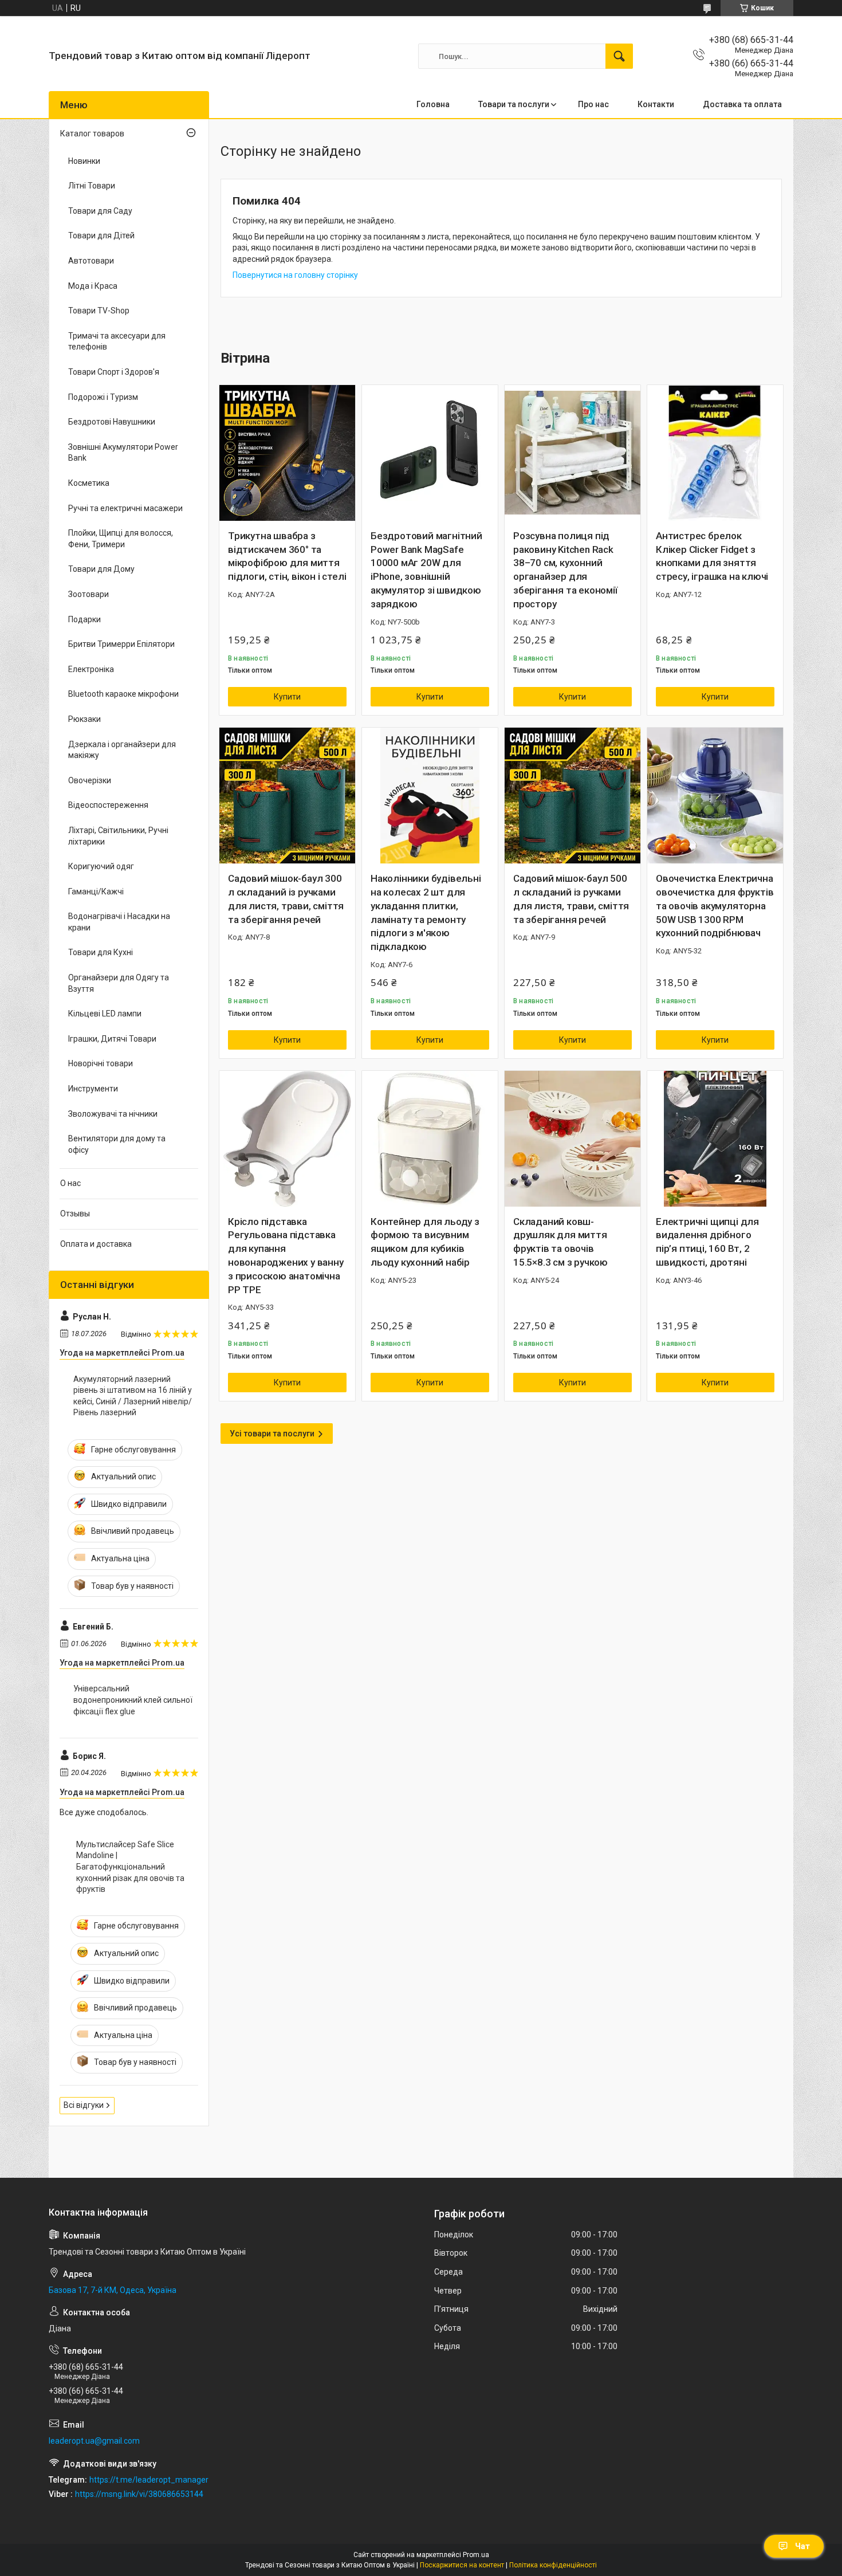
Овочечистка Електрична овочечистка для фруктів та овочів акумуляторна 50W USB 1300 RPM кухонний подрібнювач (715, 906)
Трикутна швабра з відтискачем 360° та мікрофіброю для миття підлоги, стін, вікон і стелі (287, 556)
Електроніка (91, 669)
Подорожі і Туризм (103, 397)
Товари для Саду (100, 211)
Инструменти (93, 1089)
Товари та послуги (514, 104)
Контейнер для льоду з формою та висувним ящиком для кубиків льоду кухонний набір (425, 1242)
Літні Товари (92, 186)
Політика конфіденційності (553, 2565)
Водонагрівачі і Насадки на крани (119, 922)
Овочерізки (90, 780)
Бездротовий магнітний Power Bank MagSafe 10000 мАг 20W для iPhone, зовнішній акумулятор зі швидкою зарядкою (426, 570)
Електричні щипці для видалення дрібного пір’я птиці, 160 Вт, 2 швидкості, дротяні (707, 1242)
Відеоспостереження (108, 805)
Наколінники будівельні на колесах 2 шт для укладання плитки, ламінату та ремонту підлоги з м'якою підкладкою (426, 912)
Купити (287, 697)
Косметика (89, 483)
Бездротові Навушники (112, 422)
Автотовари (91, 261)
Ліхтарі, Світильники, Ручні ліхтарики (118, 836)
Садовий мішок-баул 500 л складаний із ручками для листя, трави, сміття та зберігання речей (571, 899)
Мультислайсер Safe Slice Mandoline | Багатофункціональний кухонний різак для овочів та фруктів (130, 1867)
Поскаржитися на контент (462, 2565)
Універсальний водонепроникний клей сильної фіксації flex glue (133, 1700)
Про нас (593, 104)
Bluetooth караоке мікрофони (123, 694)
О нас (70, 1183)
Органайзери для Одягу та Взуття (119, 983)
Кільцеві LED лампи (105, 1014)
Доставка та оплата (742, 104)
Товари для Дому (101, 569)
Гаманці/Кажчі (96, 892)
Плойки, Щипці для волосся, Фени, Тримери (121, 539)
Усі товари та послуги (272, 1434)
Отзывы (75, 1214)
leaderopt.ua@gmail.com (94, 2441)
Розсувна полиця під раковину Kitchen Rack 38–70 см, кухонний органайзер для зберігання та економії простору (565, 570)
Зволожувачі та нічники (113, 1114)
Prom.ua (476, 2555)
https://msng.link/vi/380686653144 (139, 2494)
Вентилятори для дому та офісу (117, 1144)
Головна (433, 104)
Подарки (84, 619)
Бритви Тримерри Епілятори (121, 644)
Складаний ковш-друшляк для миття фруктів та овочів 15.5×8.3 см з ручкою (560, 1242)
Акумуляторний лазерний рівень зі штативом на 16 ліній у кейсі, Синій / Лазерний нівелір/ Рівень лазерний (133, 1396)
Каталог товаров (92, 133)
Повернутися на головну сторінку (295, 275)
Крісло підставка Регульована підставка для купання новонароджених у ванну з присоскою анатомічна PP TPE (286, 1256)
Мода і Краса (93, 286)
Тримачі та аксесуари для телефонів (117, 341)
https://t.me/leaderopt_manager (149, 2480)
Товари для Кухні (101, 952)
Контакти (656, 104)
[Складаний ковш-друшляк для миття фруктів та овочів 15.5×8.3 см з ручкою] (573, 1139)
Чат (802, 2546)
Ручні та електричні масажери (125, 508)
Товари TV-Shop (99, 311)
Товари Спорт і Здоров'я (114, 372)
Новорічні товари (101, 1063)
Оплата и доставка (96, 1244)
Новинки (84, 161)
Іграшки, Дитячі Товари (112, 1039)
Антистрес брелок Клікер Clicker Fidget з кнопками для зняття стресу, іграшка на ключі (712, 556)
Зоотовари (88, 594)
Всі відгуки (84, 2105)
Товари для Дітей (101, 235)
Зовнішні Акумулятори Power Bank (123, 453)
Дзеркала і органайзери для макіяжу (122, 750)
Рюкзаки (84, 719)
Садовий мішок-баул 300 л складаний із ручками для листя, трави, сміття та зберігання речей (286, 899)
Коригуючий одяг (101, 866)
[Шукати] (619, 56)
